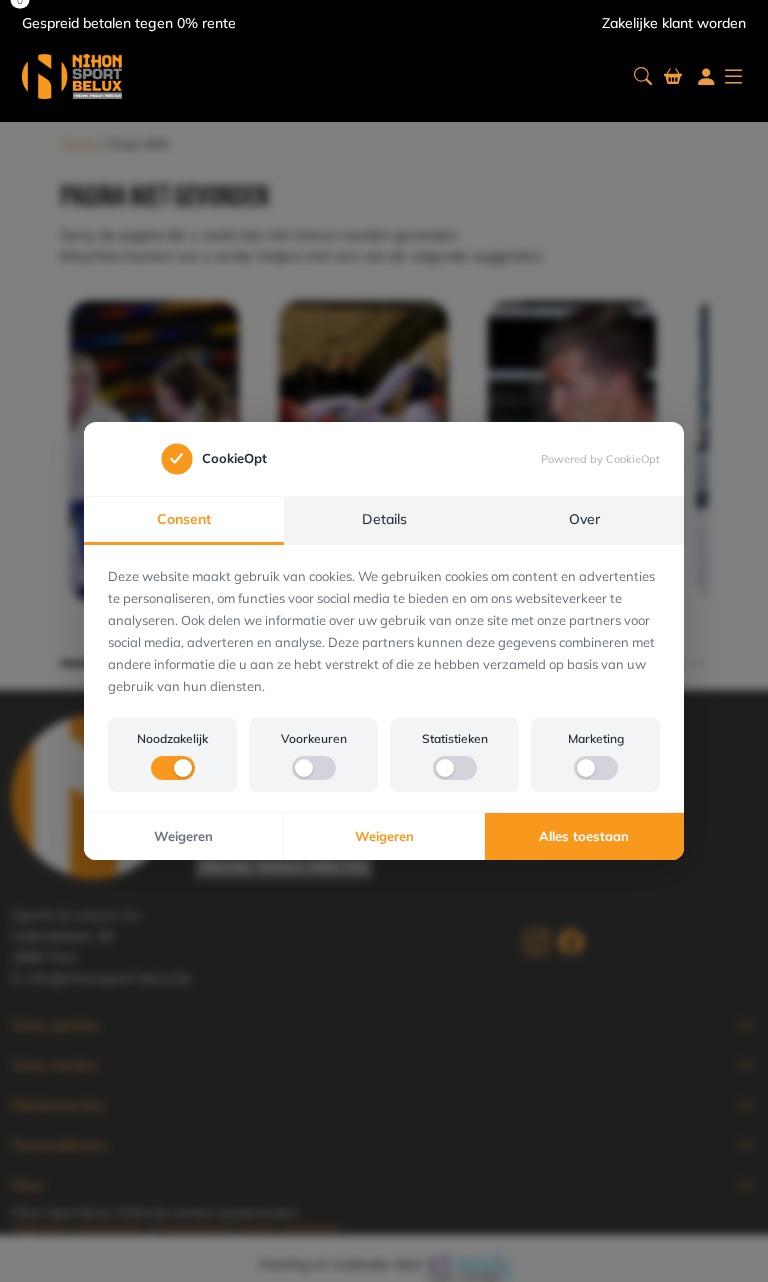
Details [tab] (384, 519)
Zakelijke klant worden (674, 23)
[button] (643, 76)
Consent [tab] (184, 519)
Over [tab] (584, 519)
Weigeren (183, 836)
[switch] (173, 768)
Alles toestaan (584, 836)
